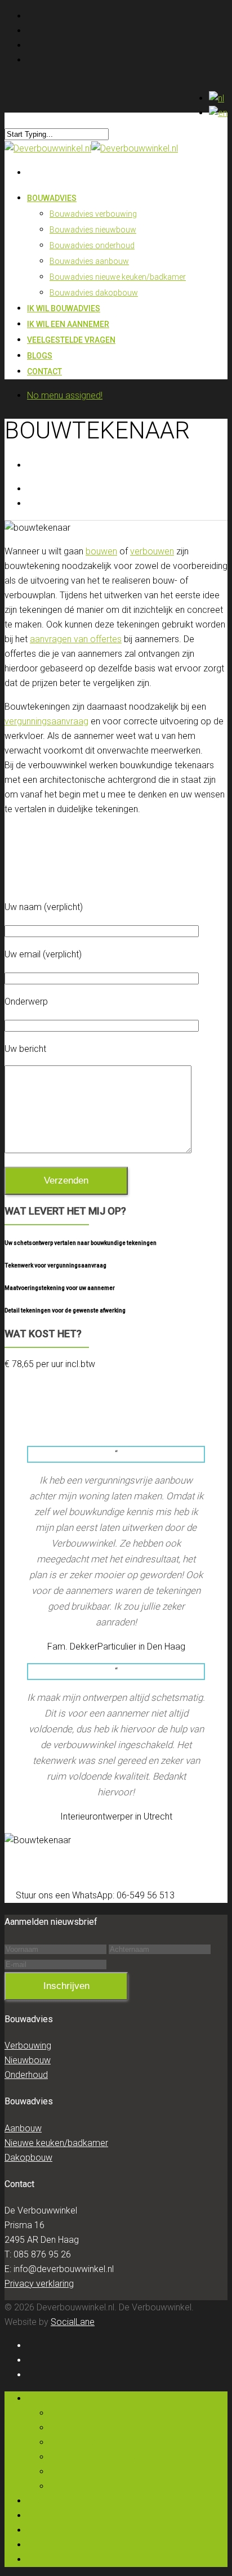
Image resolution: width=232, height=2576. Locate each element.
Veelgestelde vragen (71, 340)
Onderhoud (26, 2075)
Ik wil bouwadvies (62, 2501)
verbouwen (152, 551)
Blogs (38, 2545)
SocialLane (73, 2322)
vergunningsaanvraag (46, 721)
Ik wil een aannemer (66, 2515)
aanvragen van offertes (76, 639)
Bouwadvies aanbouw (89, 261)
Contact (44, 371)
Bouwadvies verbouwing (93, 214)
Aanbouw (23, 2128)
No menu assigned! (65, 395)
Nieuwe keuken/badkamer (56, 2143)
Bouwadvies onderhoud (92, 245)
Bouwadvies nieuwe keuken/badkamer (118, 277)
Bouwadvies (52, 198)
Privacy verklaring (39, 2284)
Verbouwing (28, 2046)
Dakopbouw (28, 2158)
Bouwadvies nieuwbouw (93, 230)
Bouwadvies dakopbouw (94, 293)
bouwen (101, 551)
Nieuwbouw (28, 2060)
